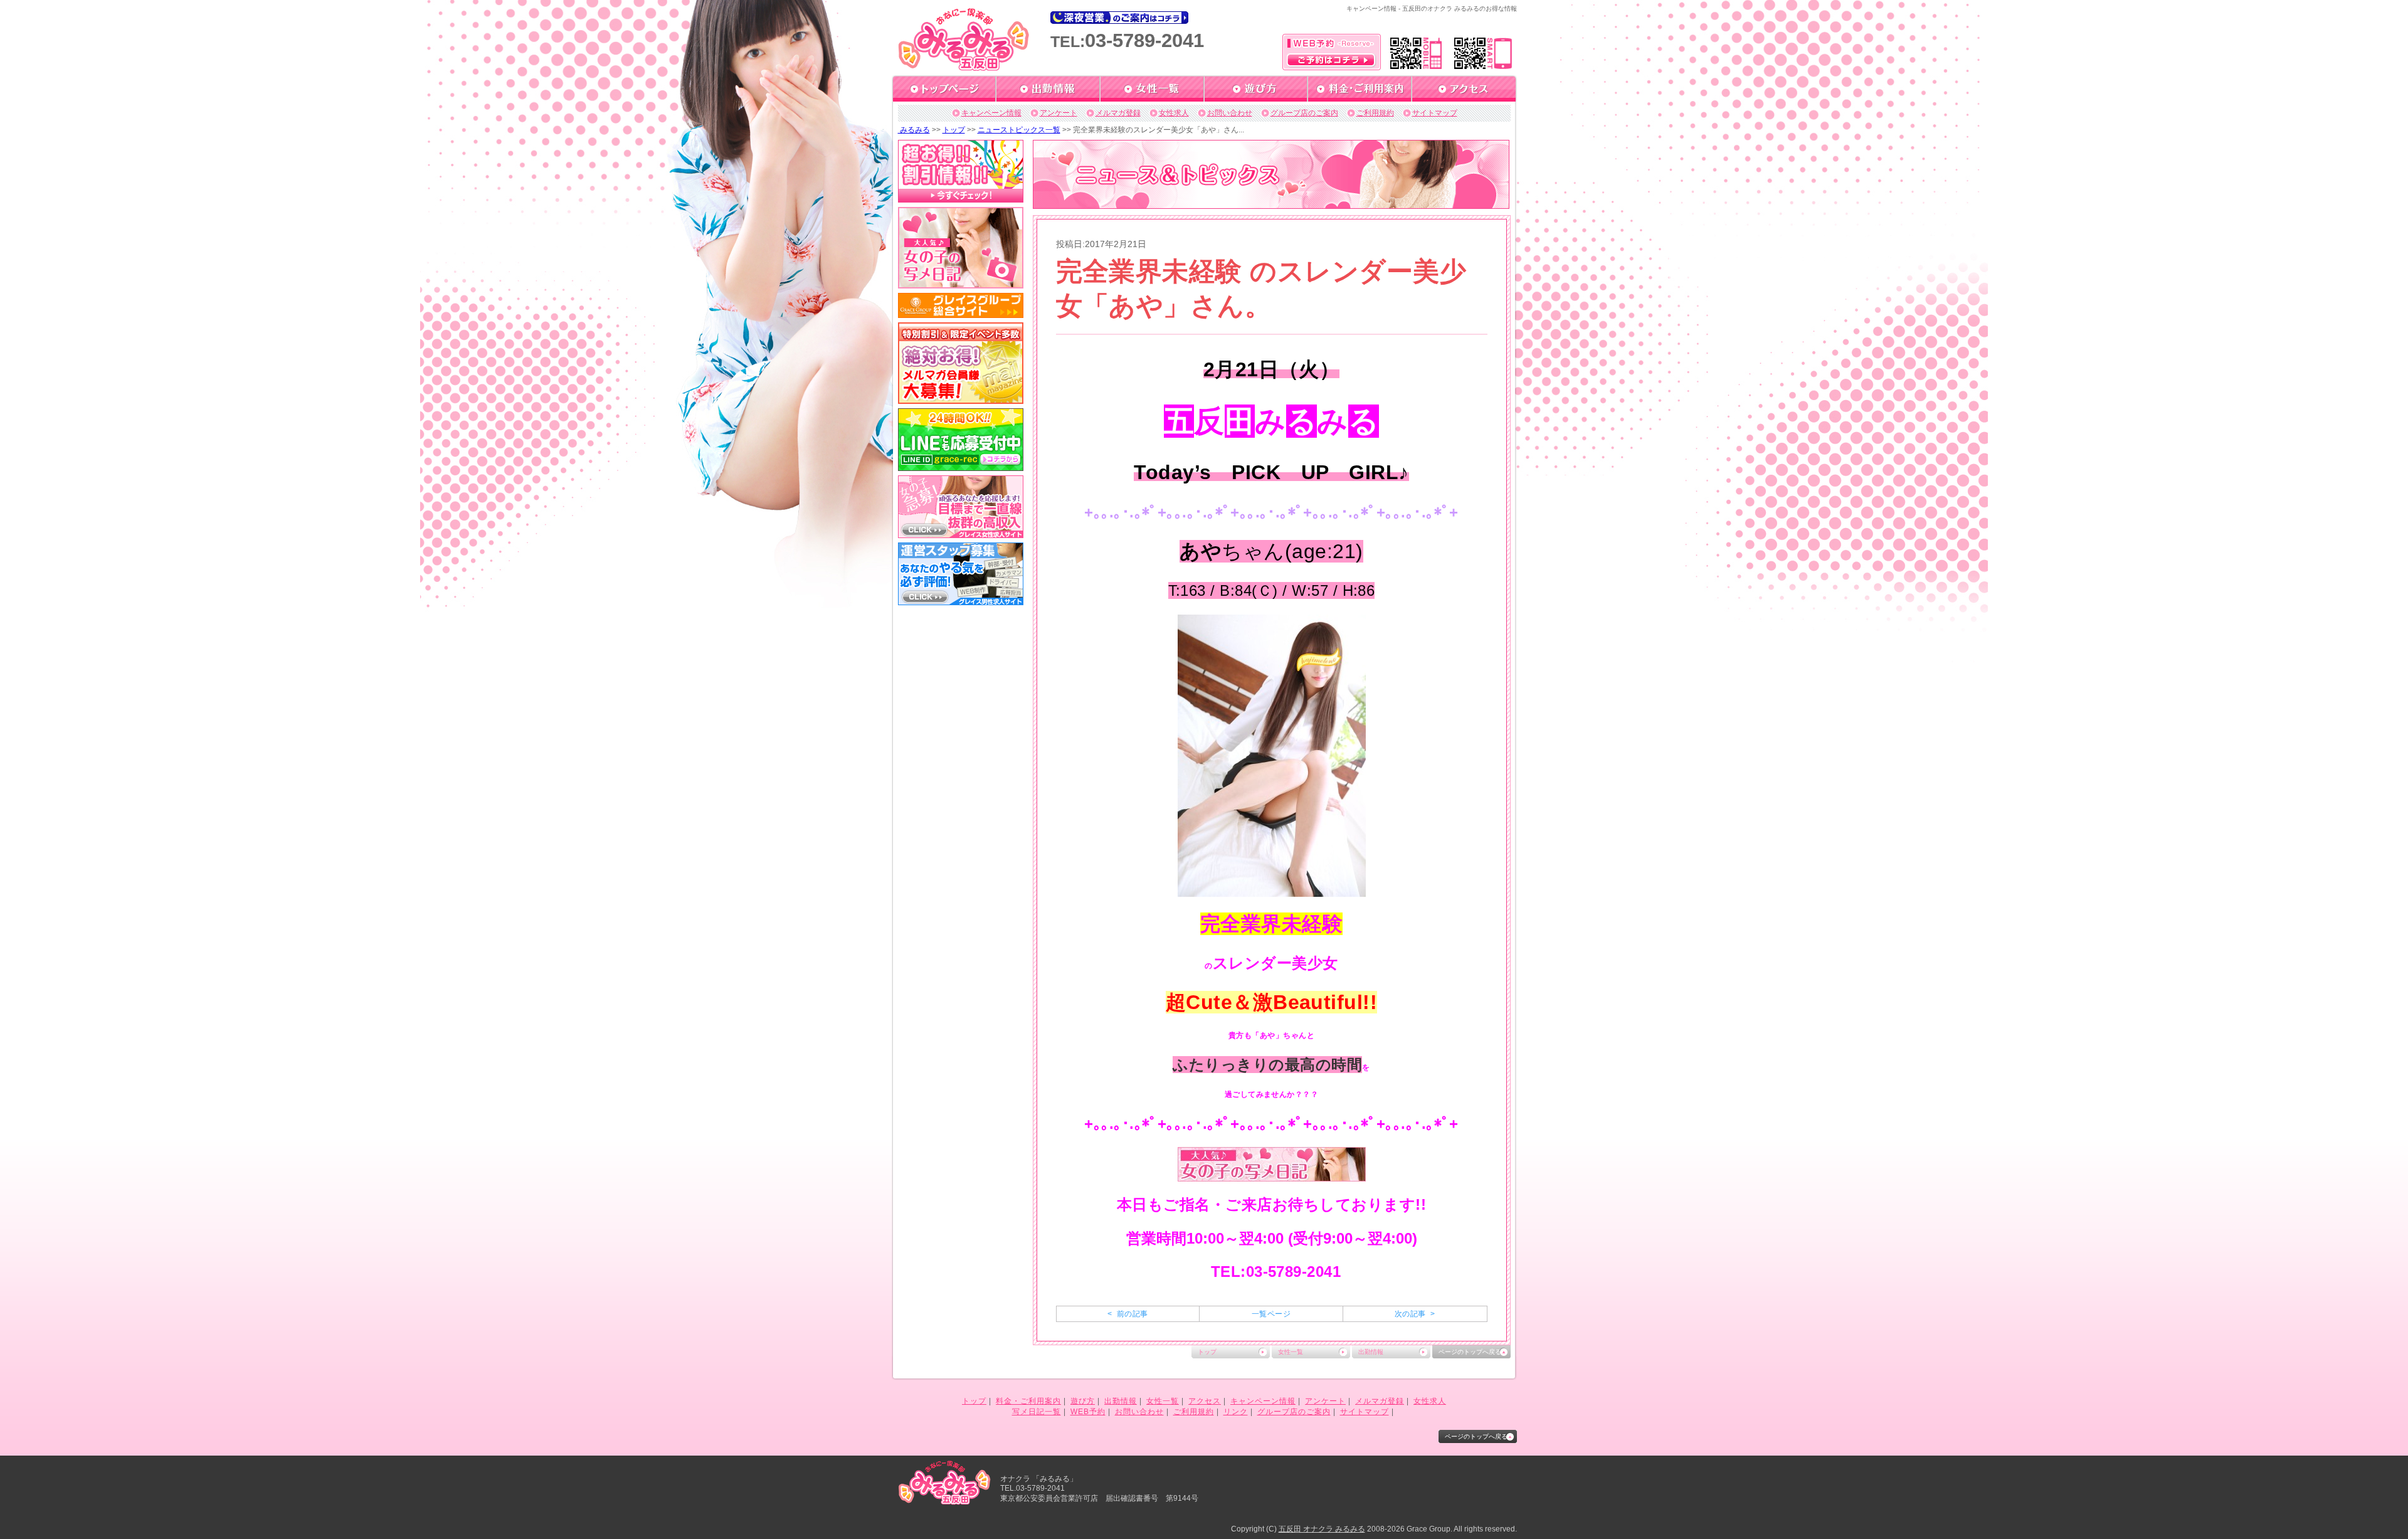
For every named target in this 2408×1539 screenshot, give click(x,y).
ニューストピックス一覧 (1019, 130)
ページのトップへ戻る (1470, 1352)
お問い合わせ (1230, 113)
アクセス (1205, 1401)
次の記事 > (1415, 1314)
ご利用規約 (1375, 113)
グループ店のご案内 (1304, 113)
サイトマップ (1435, 113)
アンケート (1059, 113)
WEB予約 (1088, 1412)
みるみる (914, 130)
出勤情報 (1371, 1352)
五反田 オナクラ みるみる (1322, 1529)
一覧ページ (1271, 1314)
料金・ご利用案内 (1028, 1401)
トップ (954, 130)
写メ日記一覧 (1037, 1412)
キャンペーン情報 (991, 113)
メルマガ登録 (1118, 113)
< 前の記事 (1127, 1314)
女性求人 (1174, 113)
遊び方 (1083, 1401)
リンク (1236, 1412)
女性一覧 (1291, 1352)
